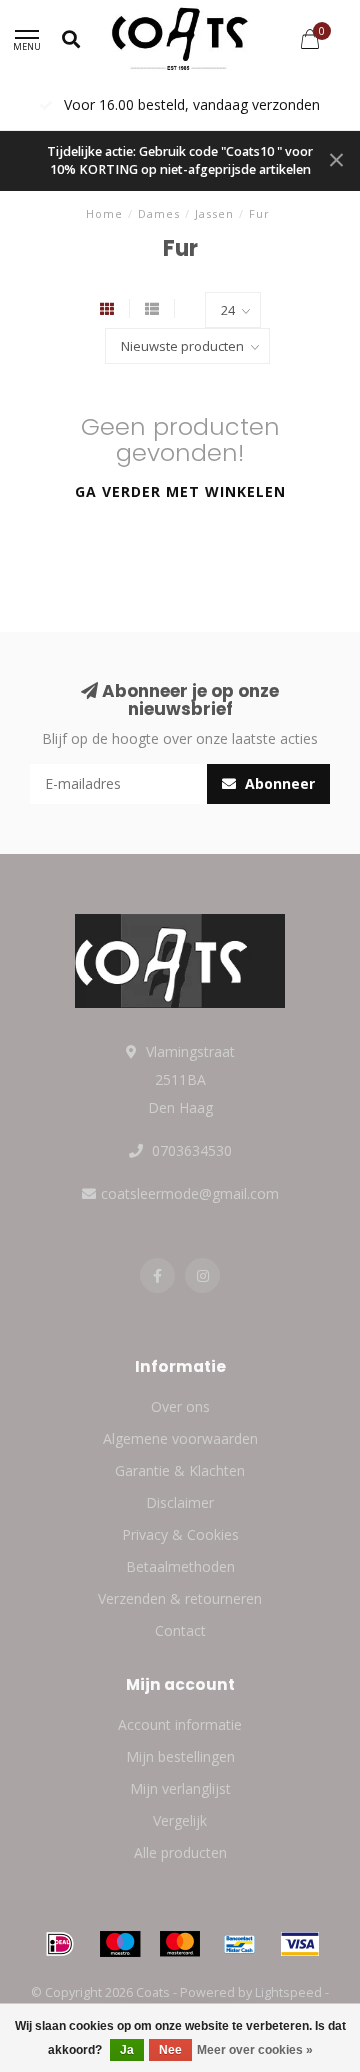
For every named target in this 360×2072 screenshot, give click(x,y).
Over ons (180, 1406)
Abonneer (278, 783)
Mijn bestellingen (180, 1756)
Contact (180, 1630)
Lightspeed (288, 1992)
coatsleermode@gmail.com (190, 1193)
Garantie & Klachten (180, 1470)
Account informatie (180, 1724)
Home (104, 213)
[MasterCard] (180, 1944)
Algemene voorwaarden (180, 1438)
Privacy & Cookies (180, 1534)
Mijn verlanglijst (180, 1788)
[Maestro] (120, 1944)
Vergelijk (180, 1820)
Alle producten (180, 1852)
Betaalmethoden (180, 1566)
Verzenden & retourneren (180, 1598)
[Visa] (300, 1944)
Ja (127, 2050)
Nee (170, 2050)
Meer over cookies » (255, 2050)
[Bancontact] (240, 1944)
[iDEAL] (60, 1944)
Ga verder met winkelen (180, 491)
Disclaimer (180, 1502)
